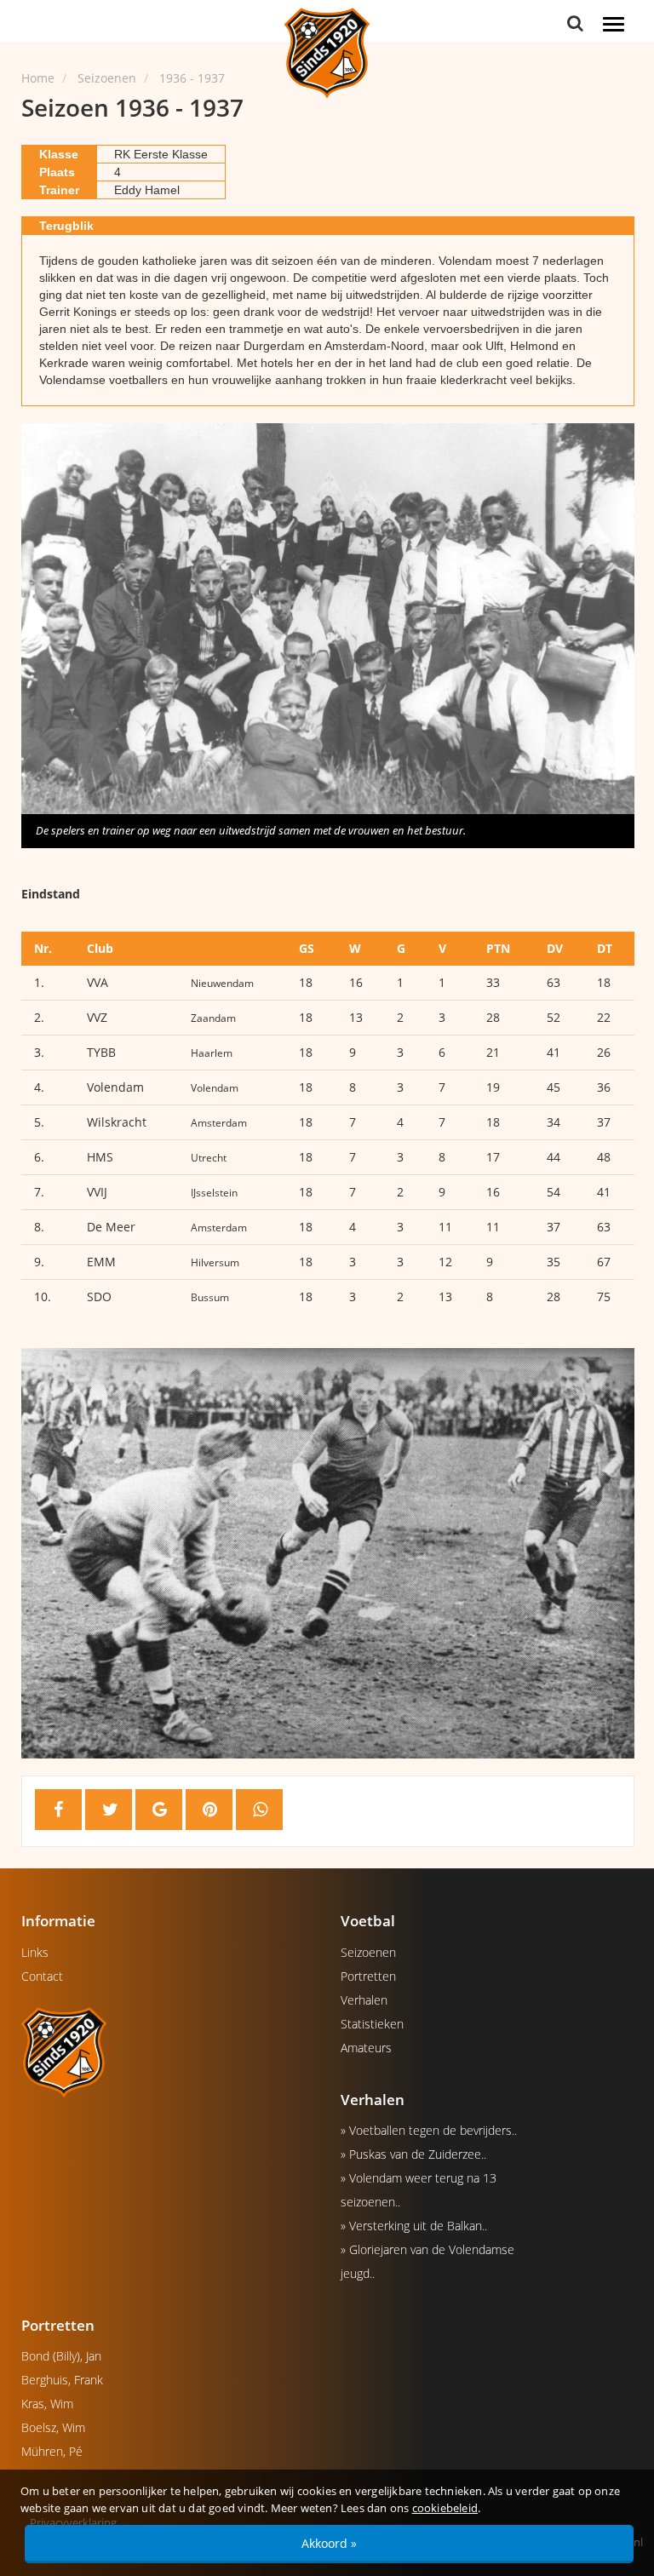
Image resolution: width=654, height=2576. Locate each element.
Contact (42, 1976)
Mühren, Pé (52, 2451)
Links (35, 1952)
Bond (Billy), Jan (61, 2356)
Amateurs (366, 2048)
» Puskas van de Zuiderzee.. (413, 2154)
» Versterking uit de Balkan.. (414, 2226)
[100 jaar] (327, 52)
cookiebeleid (445, 2508)
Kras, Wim (47, 2404)
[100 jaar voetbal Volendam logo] (168, 2051)
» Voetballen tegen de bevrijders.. (429, 2130)
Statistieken (372, 2024)
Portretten (368, 1976)
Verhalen (364, 2000)
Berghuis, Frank (62, 2380)
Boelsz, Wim (53, 2427)
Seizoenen (368, 1952)
